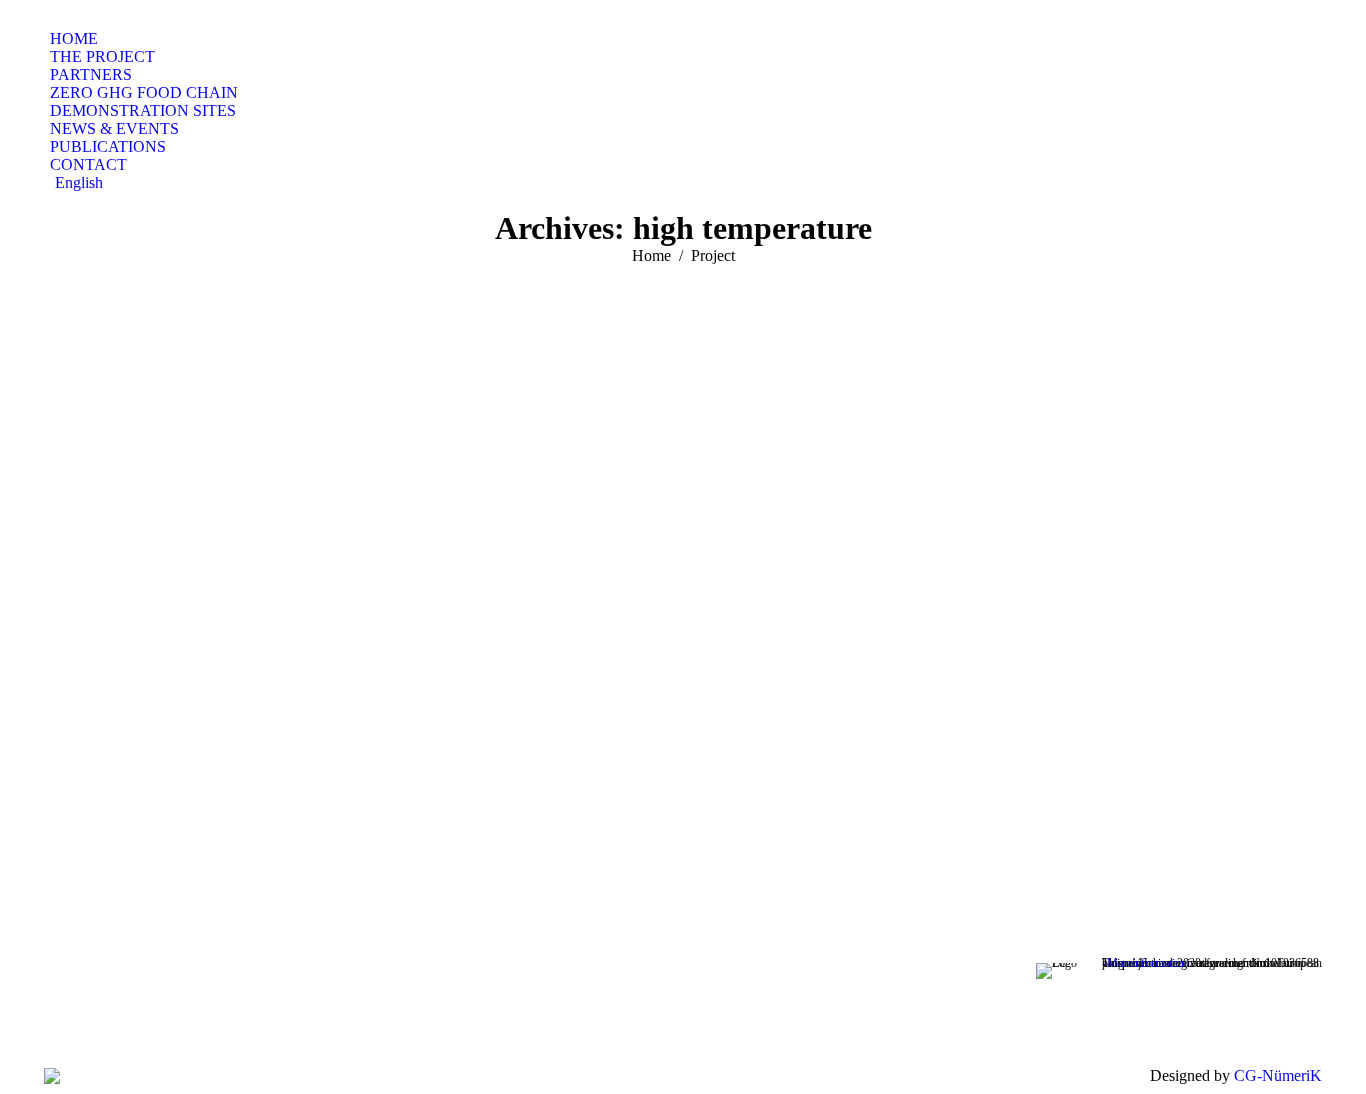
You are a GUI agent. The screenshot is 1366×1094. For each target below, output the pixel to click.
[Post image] (683, 559)
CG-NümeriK (1278, 1075)
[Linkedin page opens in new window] (420, 1013)
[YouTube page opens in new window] (390, 1013)
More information (1147, 963)
